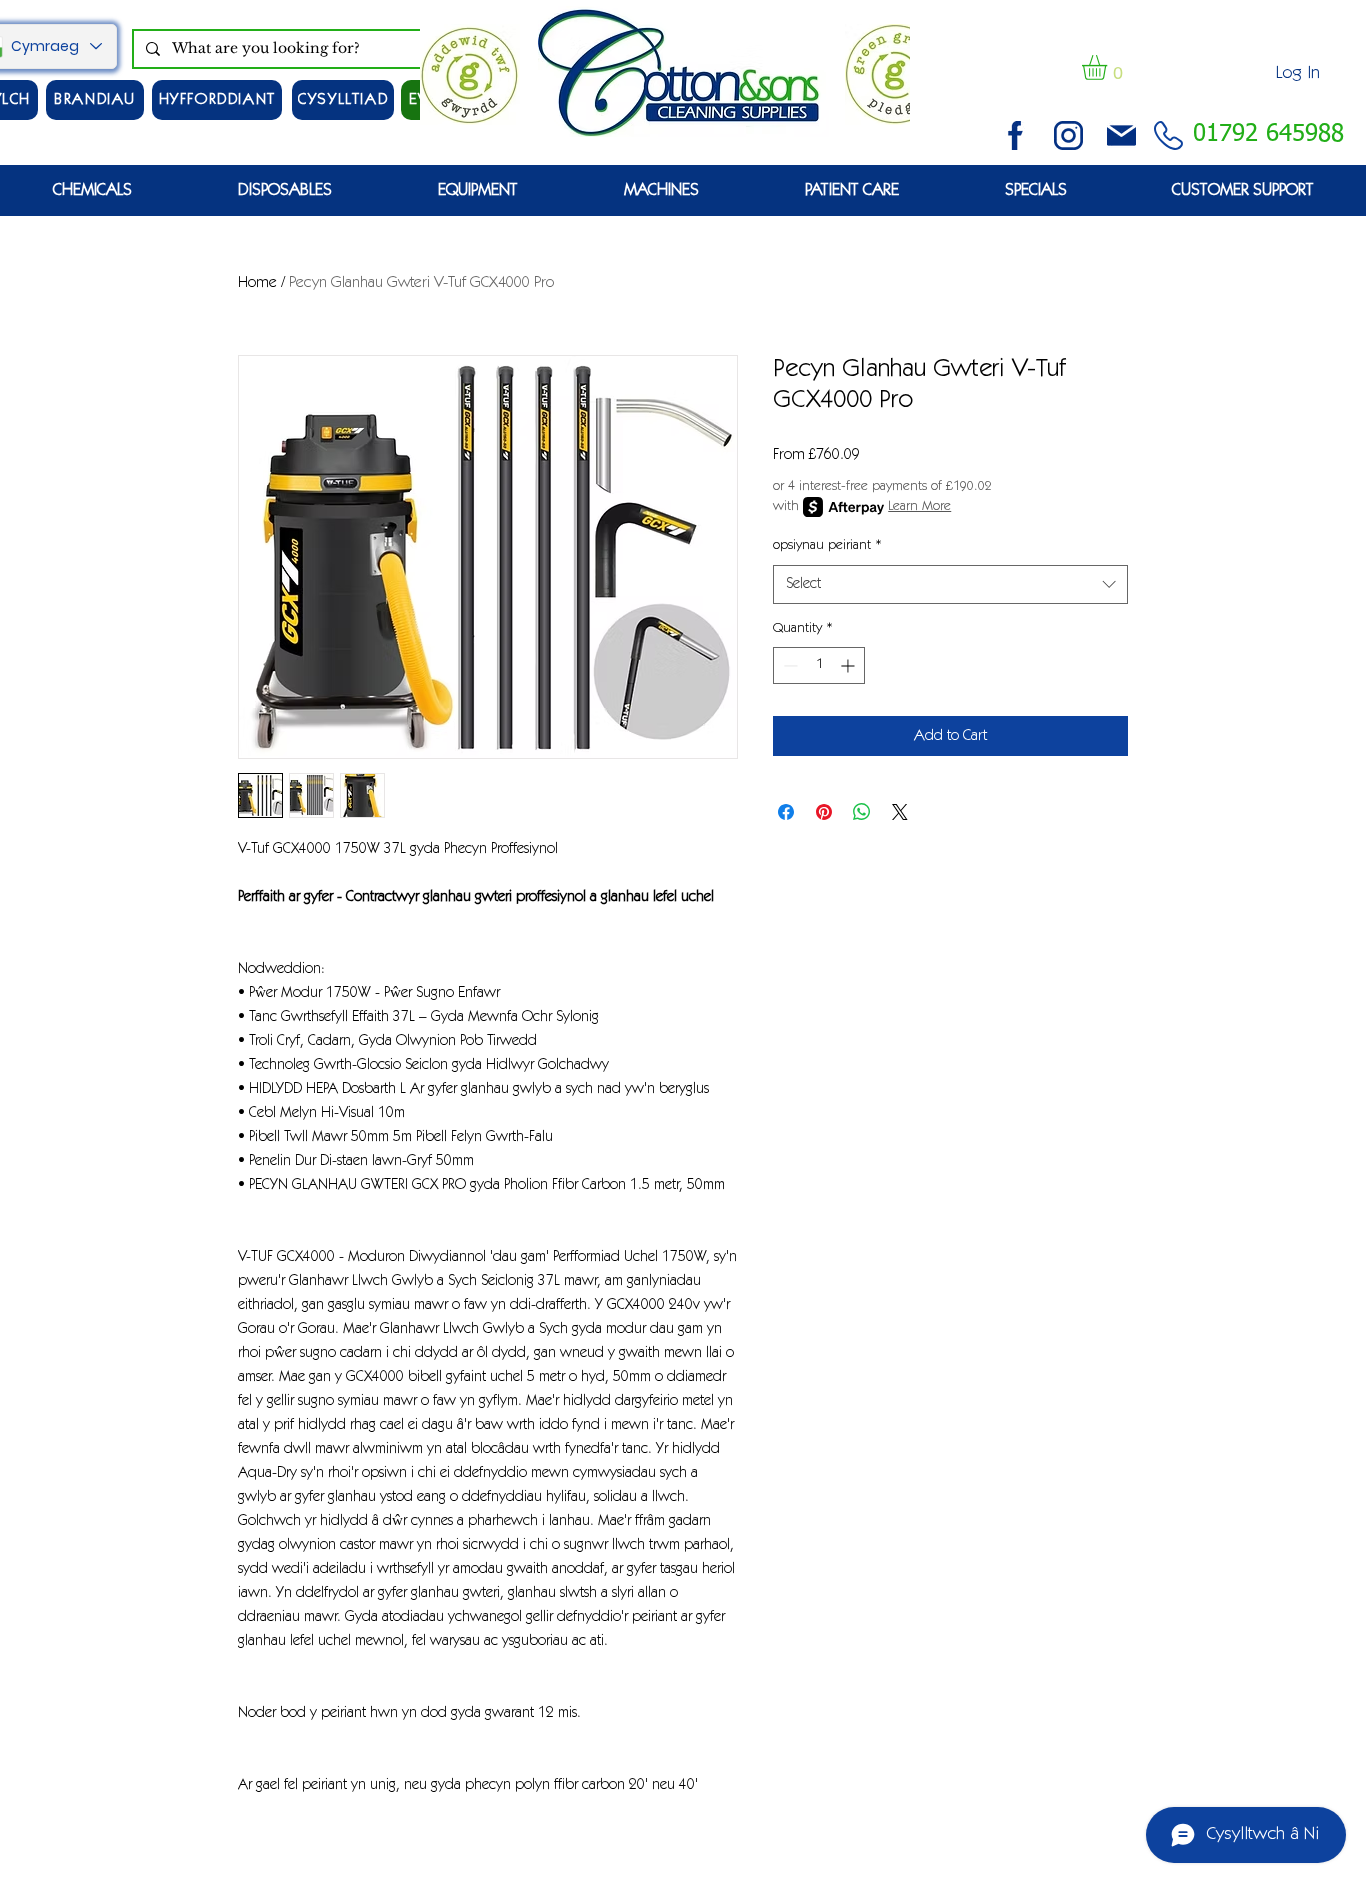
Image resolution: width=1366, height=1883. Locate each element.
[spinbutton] (819, 665)
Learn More (919, 507)
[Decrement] (788, 665)
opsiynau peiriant (827, 546)
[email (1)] (1121, 135)
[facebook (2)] (1015, 135)
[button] (1109, 67)
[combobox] (950, 584)
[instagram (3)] (1068, 135)
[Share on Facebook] (786, 812)
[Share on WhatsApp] (862, 812)
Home (257, 283)
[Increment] (849, 665)
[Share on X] (900, 812)
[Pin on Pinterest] (824, 812)
